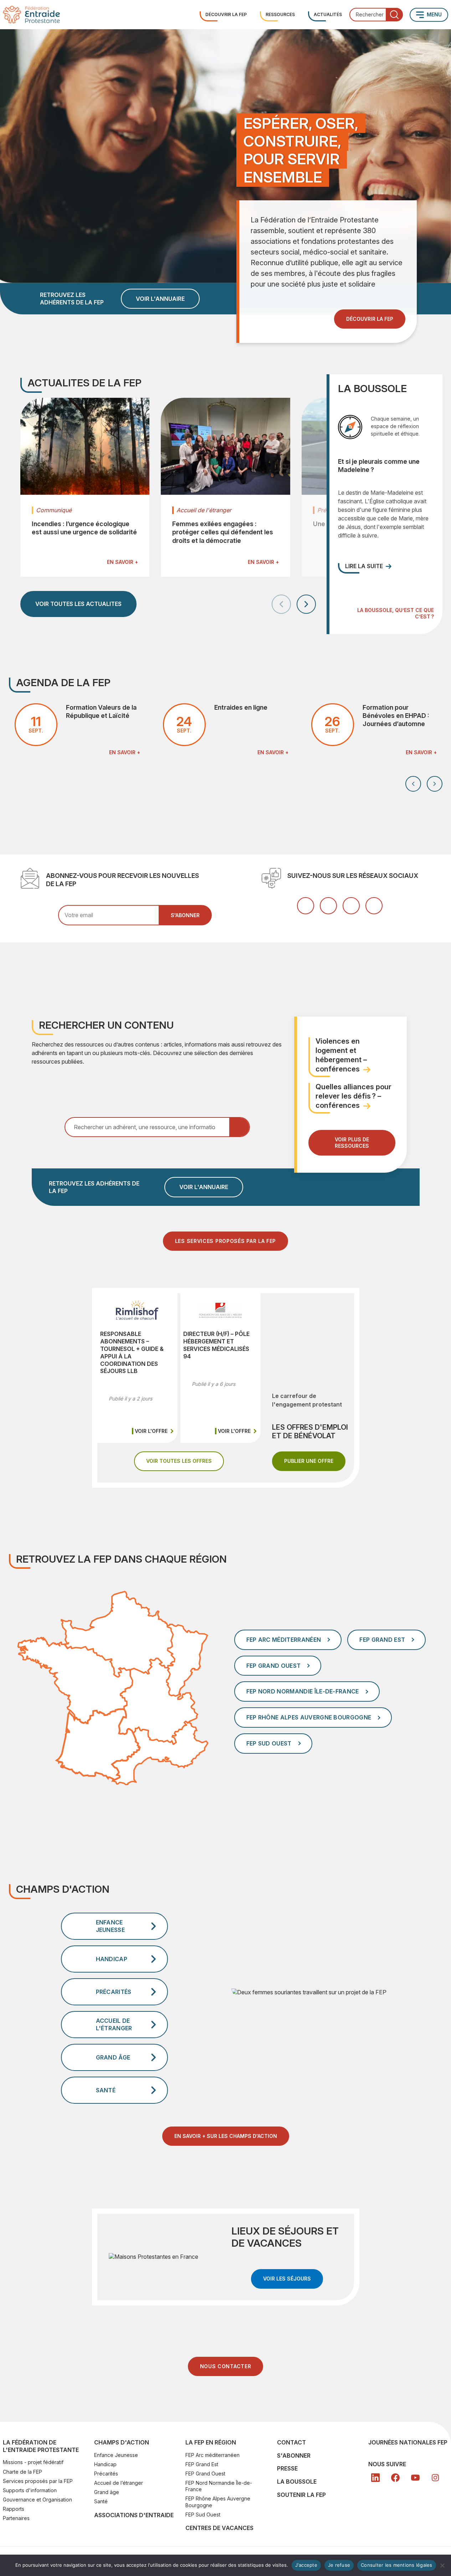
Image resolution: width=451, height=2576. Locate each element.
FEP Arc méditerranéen (212, 2455)
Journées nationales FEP (408, 2442)
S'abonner (294, 2456)
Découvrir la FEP (226, 14)
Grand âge (107, 2492)
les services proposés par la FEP (225, 1241)
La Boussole (297, 2482)
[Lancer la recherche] (394, 15)
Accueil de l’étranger (119, 2483)
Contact (291, 2442)
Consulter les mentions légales (397, 2565)
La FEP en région (211, 2442)
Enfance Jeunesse (116, 2455)
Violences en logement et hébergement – (341, 1055)
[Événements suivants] (435, 784)
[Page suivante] (306, 604)
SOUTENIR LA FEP (301, 2495)
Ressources (280, 14)
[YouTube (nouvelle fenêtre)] (351, 906)
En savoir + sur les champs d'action (226, 2136)
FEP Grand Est (202, 2464)
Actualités (328, 14)
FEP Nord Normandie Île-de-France (219, 2486)
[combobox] (376, 15)
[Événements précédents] (413, 784)
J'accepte (306, 2565)
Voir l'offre (155, 1431)
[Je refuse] (442, 2565)
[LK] (375, 2478)
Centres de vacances (219, 2528)
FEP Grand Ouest (205, 2474)
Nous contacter (226, 2366)
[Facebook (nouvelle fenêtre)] (306, 906)
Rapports (14, 2509)
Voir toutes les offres (185, 1461)
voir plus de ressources (352, 1143)
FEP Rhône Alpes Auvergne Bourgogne (218, 2502)
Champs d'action (122, 2442)
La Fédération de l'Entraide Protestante (41, 2446)
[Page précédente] (281, 604)
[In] (435, 2478)
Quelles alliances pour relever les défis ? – (353, 1096)
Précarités (106, 2474)
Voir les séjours (293, 2278)
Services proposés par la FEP (38, 2481)
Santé (101, 2501)
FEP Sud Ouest (203, 2515)
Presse (287, 2468)
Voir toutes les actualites (78, 604)
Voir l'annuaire (160, 299)
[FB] (395, 2478)
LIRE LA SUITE (364, 566)
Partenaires (16, 2518)
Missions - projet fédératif (33, 2462)
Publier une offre (315, 1461)
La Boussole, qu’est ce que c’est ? (395, 613)
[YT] (415, 2478)
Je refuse (339, 2565)
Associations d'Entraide (134, 2515)
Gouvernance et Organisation (37, 2500)
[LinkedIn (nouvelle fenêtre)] (328, 906)
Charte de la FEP (22, 2472)
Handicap (105, 2464)
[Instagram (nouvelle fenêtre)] (374, 906)
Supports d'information (30, 2490)
